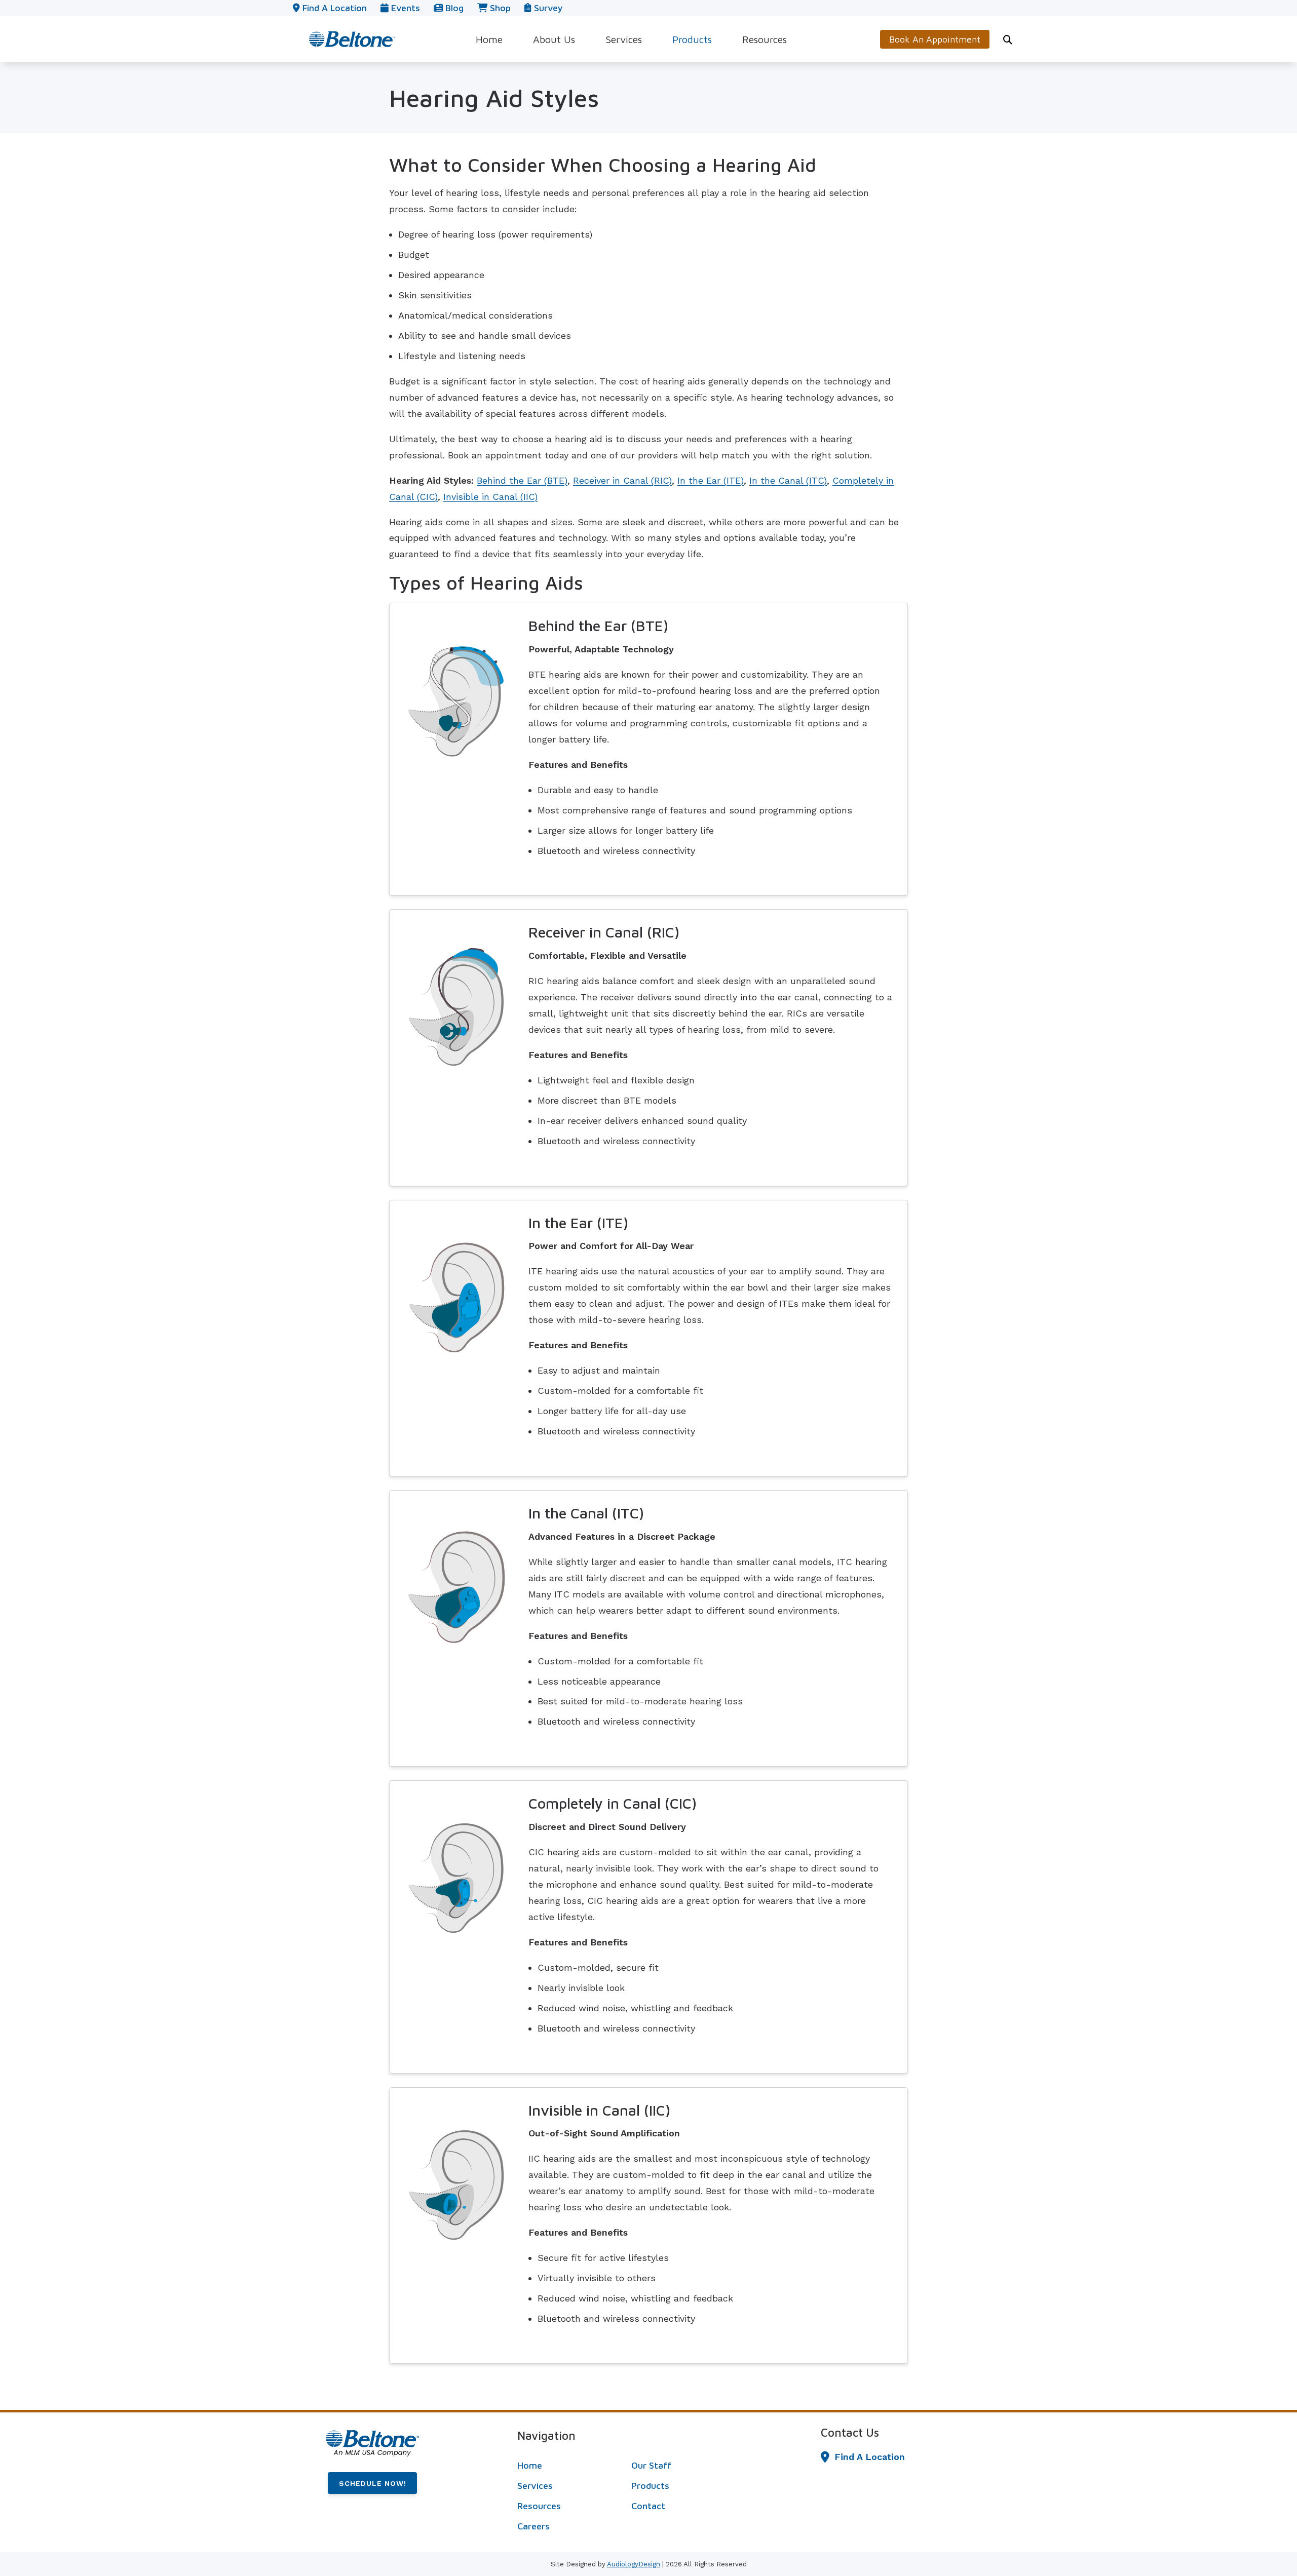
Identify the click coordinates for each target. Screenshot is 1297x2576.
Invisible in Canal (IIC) (490, 497)
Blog (453, 8)
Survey (547, 8)
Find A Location (870, 2457)
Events (404, 8)
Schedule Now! (373, 2483)
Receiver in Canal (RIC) (622, 480)
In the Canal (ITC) (788, 480)
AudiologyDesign (634, 2564)
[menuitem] (489, 39)
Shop (499, 8)
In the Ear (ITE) (711, 480)
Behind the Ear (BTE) (522, 480)
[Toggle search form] (1008, 40)
